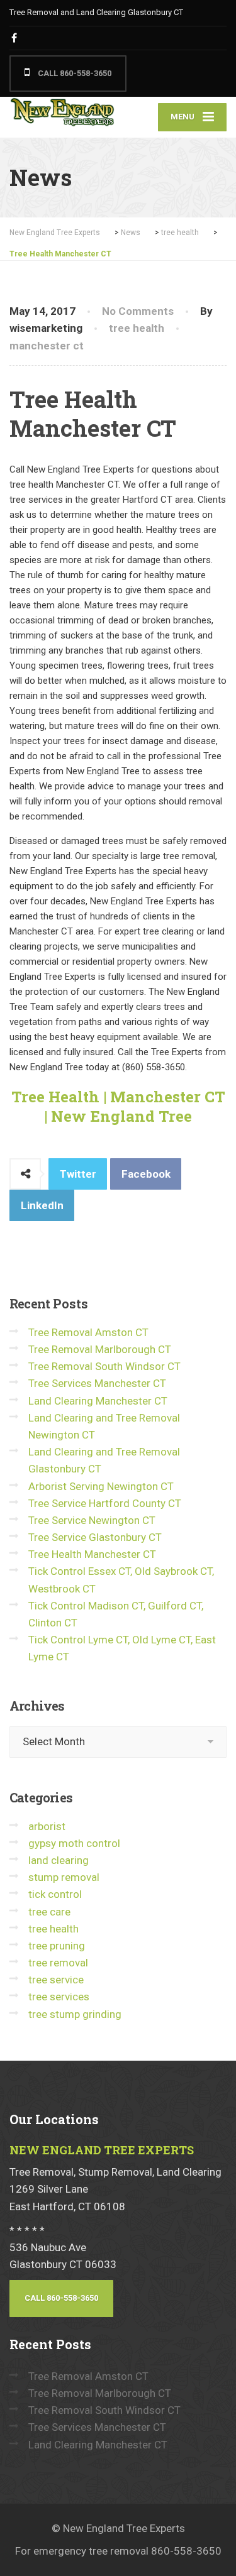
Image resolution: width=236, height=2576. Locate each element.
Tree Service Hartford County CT (105, 1503)
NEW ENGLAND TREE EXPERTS (102, 2150)
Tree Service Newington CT (92, 1520)
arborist (47, 1826)
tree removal (58, 1963)
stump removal (64, 1877)
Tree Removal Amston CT (88, 1332)
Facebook (146, 1174)
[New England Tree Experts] (64, 113)
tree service (56, 1980)
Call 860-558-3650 (61, 2298)
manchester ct (47, 346)
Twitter (78, 1174)
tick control (55, 1894)
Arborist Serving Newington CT (101, 1486)
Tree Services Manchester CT (97, 1383)
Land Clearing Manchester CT (98, 1401)
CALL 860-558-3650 (74, 73)
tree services (59, 1997)
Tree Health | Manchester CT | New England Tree (118, 1106)
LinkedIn (42, 1205)
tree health (137, 328)
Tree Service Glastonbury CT (95, 1537)
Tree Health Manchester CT (92, 1554)
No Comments (138, 311)
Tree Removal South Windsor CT (104, 1366)
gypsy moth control (74, 1843)
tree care (49, 1912)
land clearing (59, 1860)
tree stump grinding (75, 2014)
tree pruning (57, 1946)
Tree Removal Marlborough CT (100, 1349)
